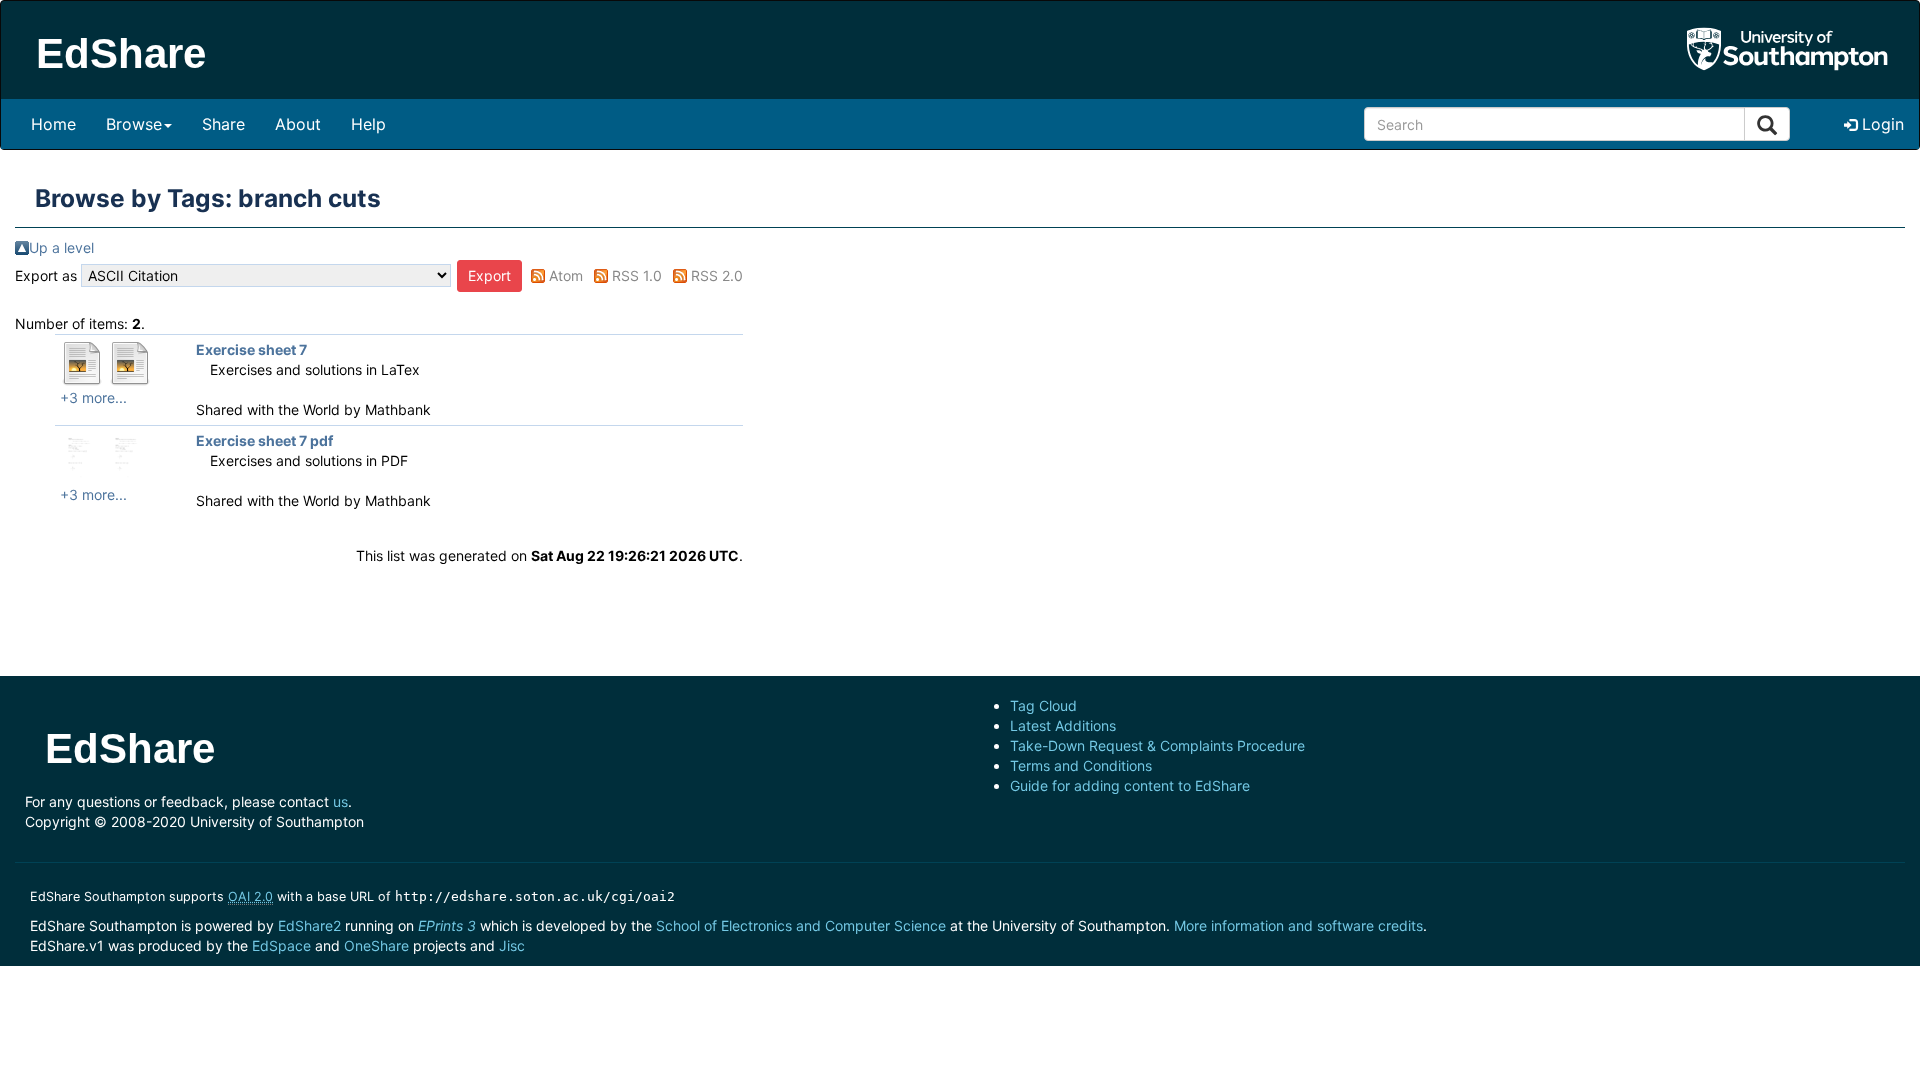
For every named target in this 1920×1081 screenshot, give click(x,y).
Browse (134, 124)
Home (53, 124)
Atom (566, 275)
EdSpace (281, 945)
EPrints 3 (447, 925)
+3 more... (93, 397)
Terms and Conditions (1081, 765)
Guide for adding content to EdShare (1130, 785)
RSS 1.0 (637, 275)
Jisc (512, 945)
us (340, 801)
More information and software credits (1298, 925)
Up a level (61, 247)
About (298, 124)
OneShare (376, 945)
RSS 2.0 (717, 275)
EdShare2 (309, 925)
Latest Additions (1063, 725)
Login (1880, 124)
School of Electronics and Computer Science (801, 925)
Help (368, 124)
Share (223, 124)
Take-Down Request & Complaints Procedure (1157, 745)
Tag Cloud (1043, 705)
